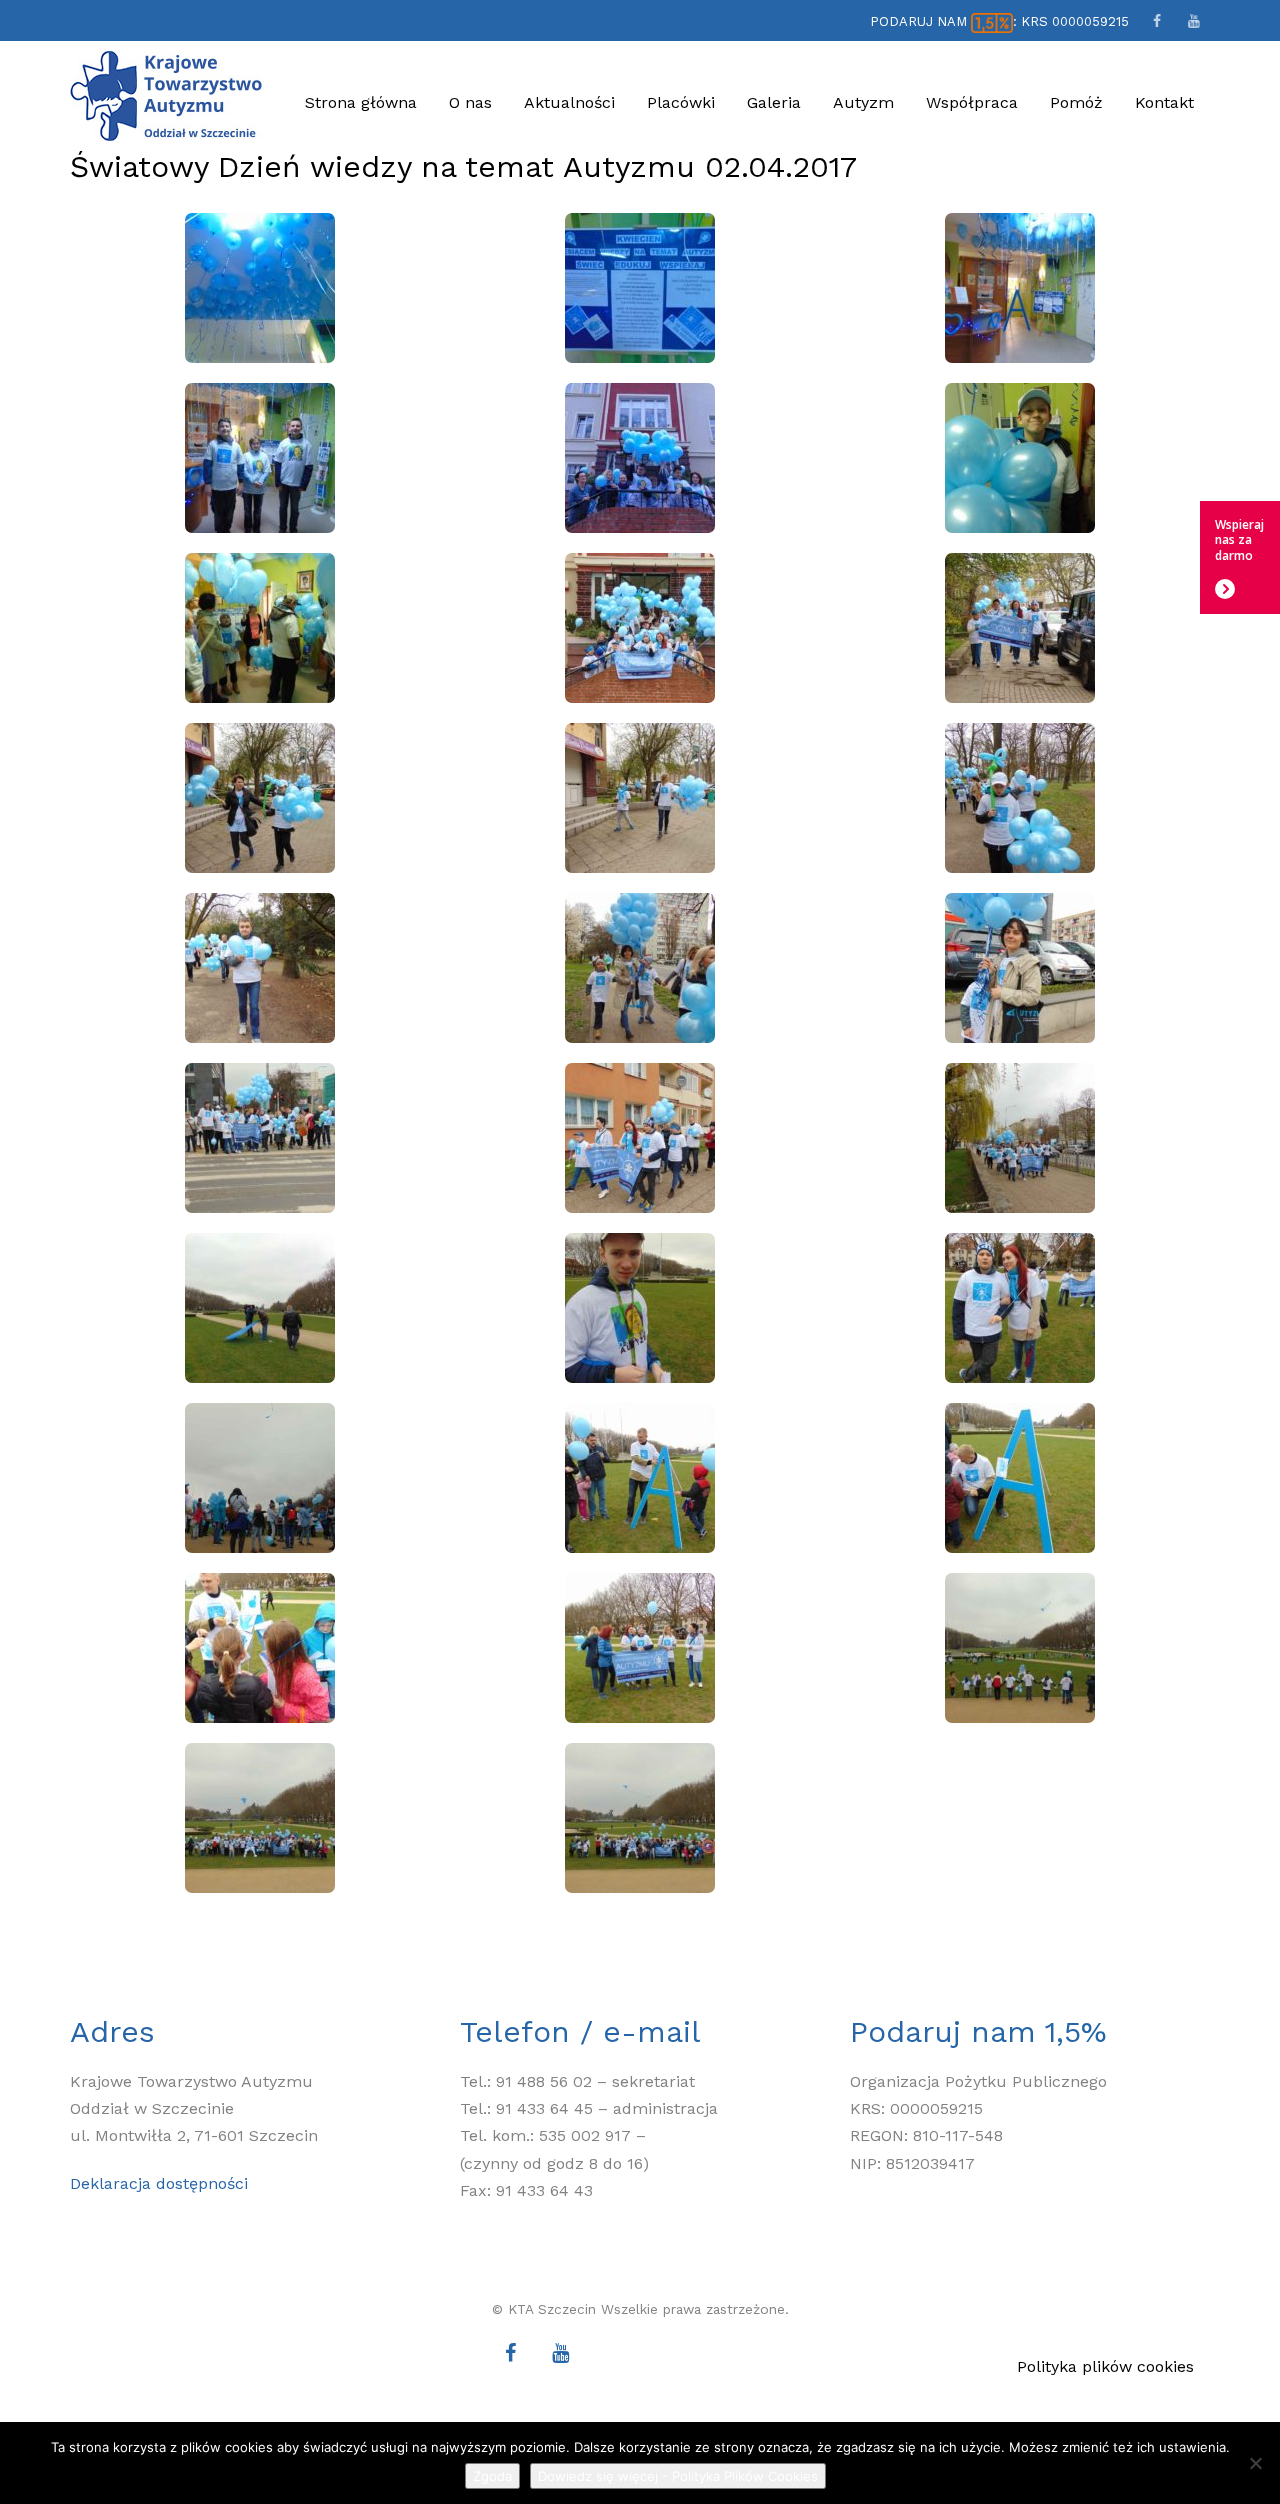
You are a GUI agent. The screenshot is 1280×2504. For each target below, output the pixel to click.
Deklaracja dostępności (159, 2183)
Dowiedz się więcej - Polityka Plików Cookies (678, 2476)
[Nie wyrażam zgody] (1255, 2463)
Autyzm (863, 102)
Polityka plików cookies (1105, 2366)
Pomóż (1076, 102)
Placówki (681, 102)
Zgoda (492, 2476)
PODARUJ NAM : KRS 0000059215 (999, 21)
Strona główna (361, 102)
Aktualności (569, 102)
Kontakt (1164, 102)
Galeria (774, 102)
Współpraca (972, 102)
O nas (470, 102)
